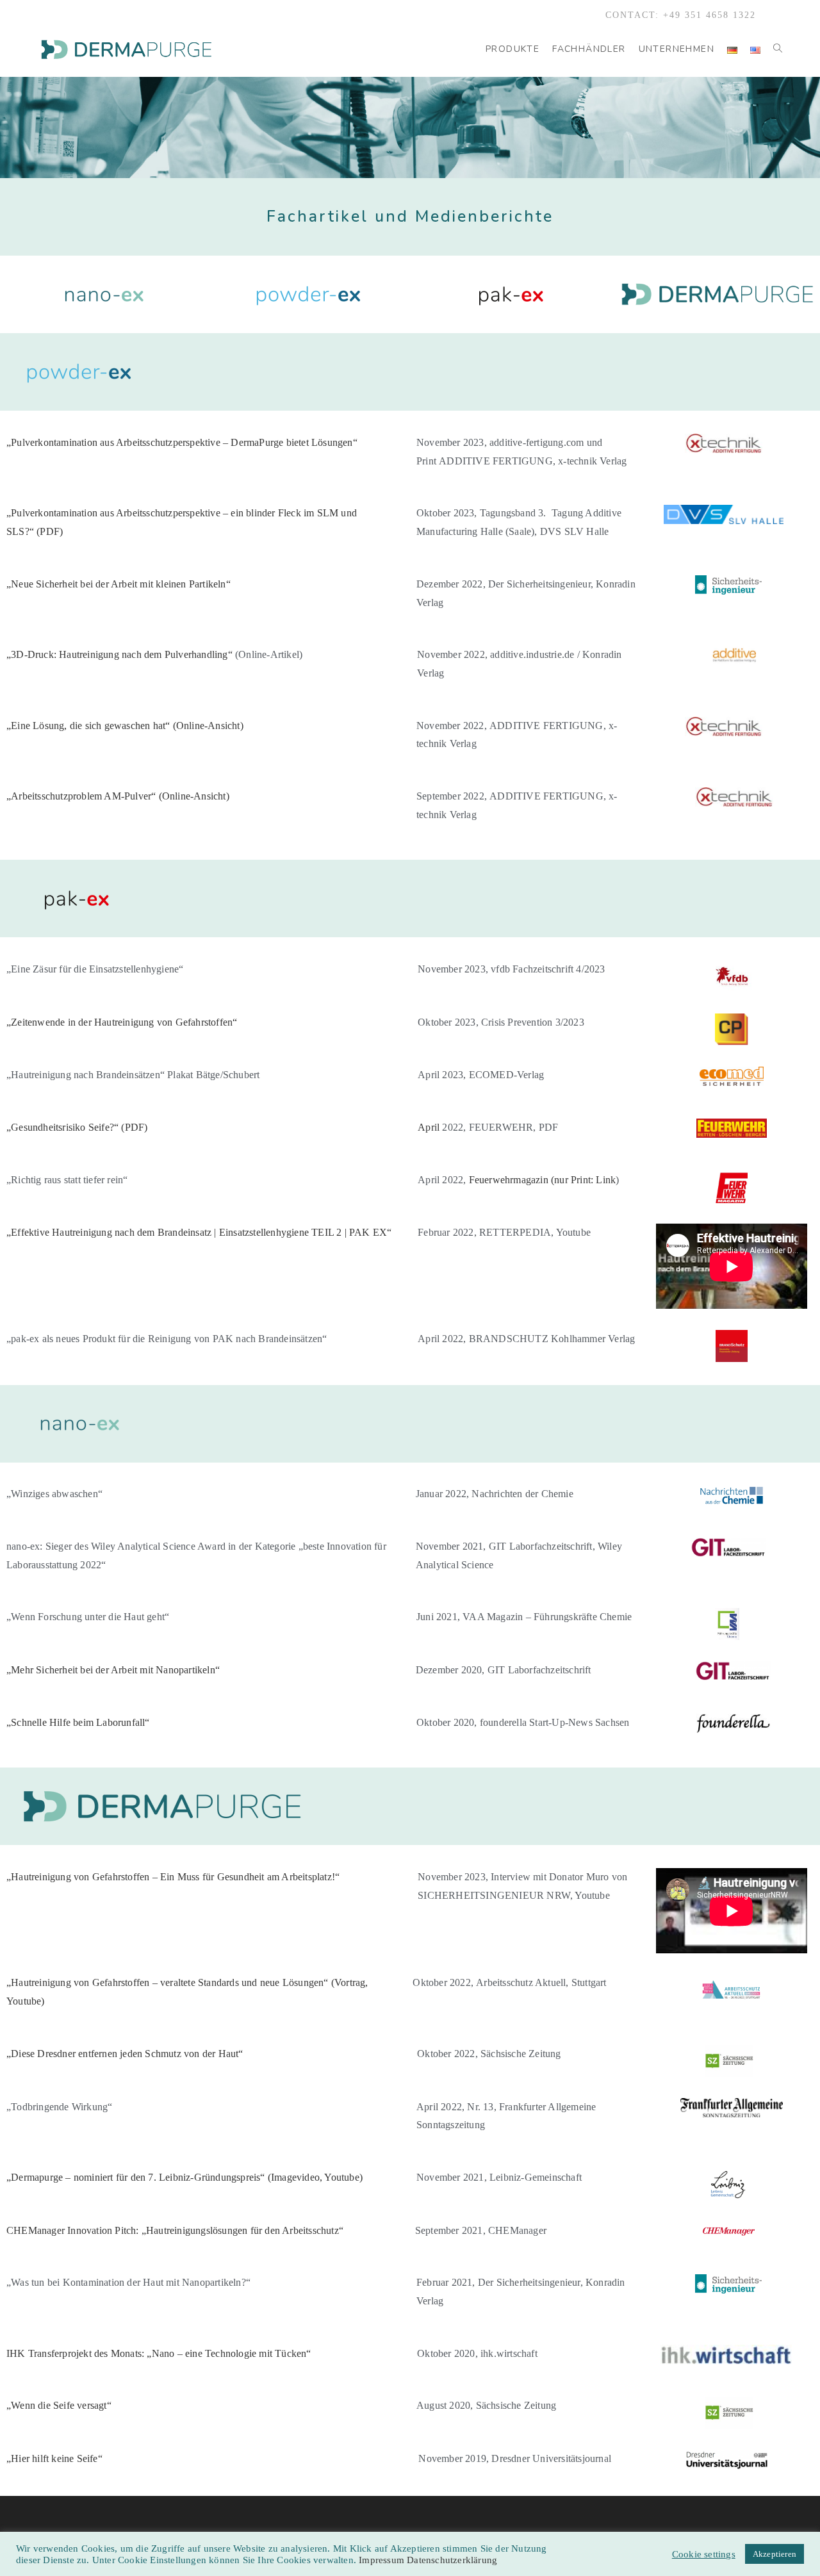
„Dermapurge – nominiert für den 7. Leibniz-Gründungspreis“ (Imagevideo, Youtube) (184, 2177)
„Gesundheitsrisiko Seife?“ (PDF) (77, 1127)
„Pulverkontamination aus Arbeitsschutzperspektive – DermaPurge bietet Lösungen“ (182, 442)
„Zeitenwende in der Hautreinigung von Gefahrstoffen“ (122, 1022)
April (488, 1127)
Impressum (383, 2560)
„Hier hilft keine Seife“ (54, 2458)
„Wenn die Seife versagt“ (59, 2405)
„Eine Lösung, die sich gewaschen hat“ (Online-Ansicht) (125, 726)
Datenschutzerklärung (452, 2560)
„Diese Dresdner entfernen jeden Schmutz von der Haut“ (125, 2054)
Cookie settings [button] (704, 2554)
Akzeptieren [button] (775, 2554)
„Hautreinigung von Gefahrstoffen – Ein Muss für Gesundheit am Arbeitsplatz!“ (173, 1877)
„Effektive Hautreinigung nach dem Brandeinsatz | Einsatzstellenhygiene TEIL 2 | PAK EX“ (199, 1232)
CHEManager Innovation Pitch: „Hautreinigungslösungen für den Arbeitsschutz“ (175, 2230)
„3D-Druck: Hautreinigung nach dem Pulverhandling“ (119, 654)
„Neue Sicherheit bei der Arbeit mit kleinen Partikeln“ (119, 584)
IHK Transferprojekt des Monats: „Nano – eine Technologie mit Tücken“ (159, 2353)
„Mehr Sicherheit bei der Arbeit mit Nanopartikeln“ (113, 1670)
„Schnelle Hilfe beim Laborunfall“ (78, 1722)
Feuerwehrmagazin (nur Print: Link (543, 1180)
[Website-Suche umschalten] (778, 49)
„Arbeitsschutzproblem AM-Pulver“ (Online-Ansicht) (118, 796)
